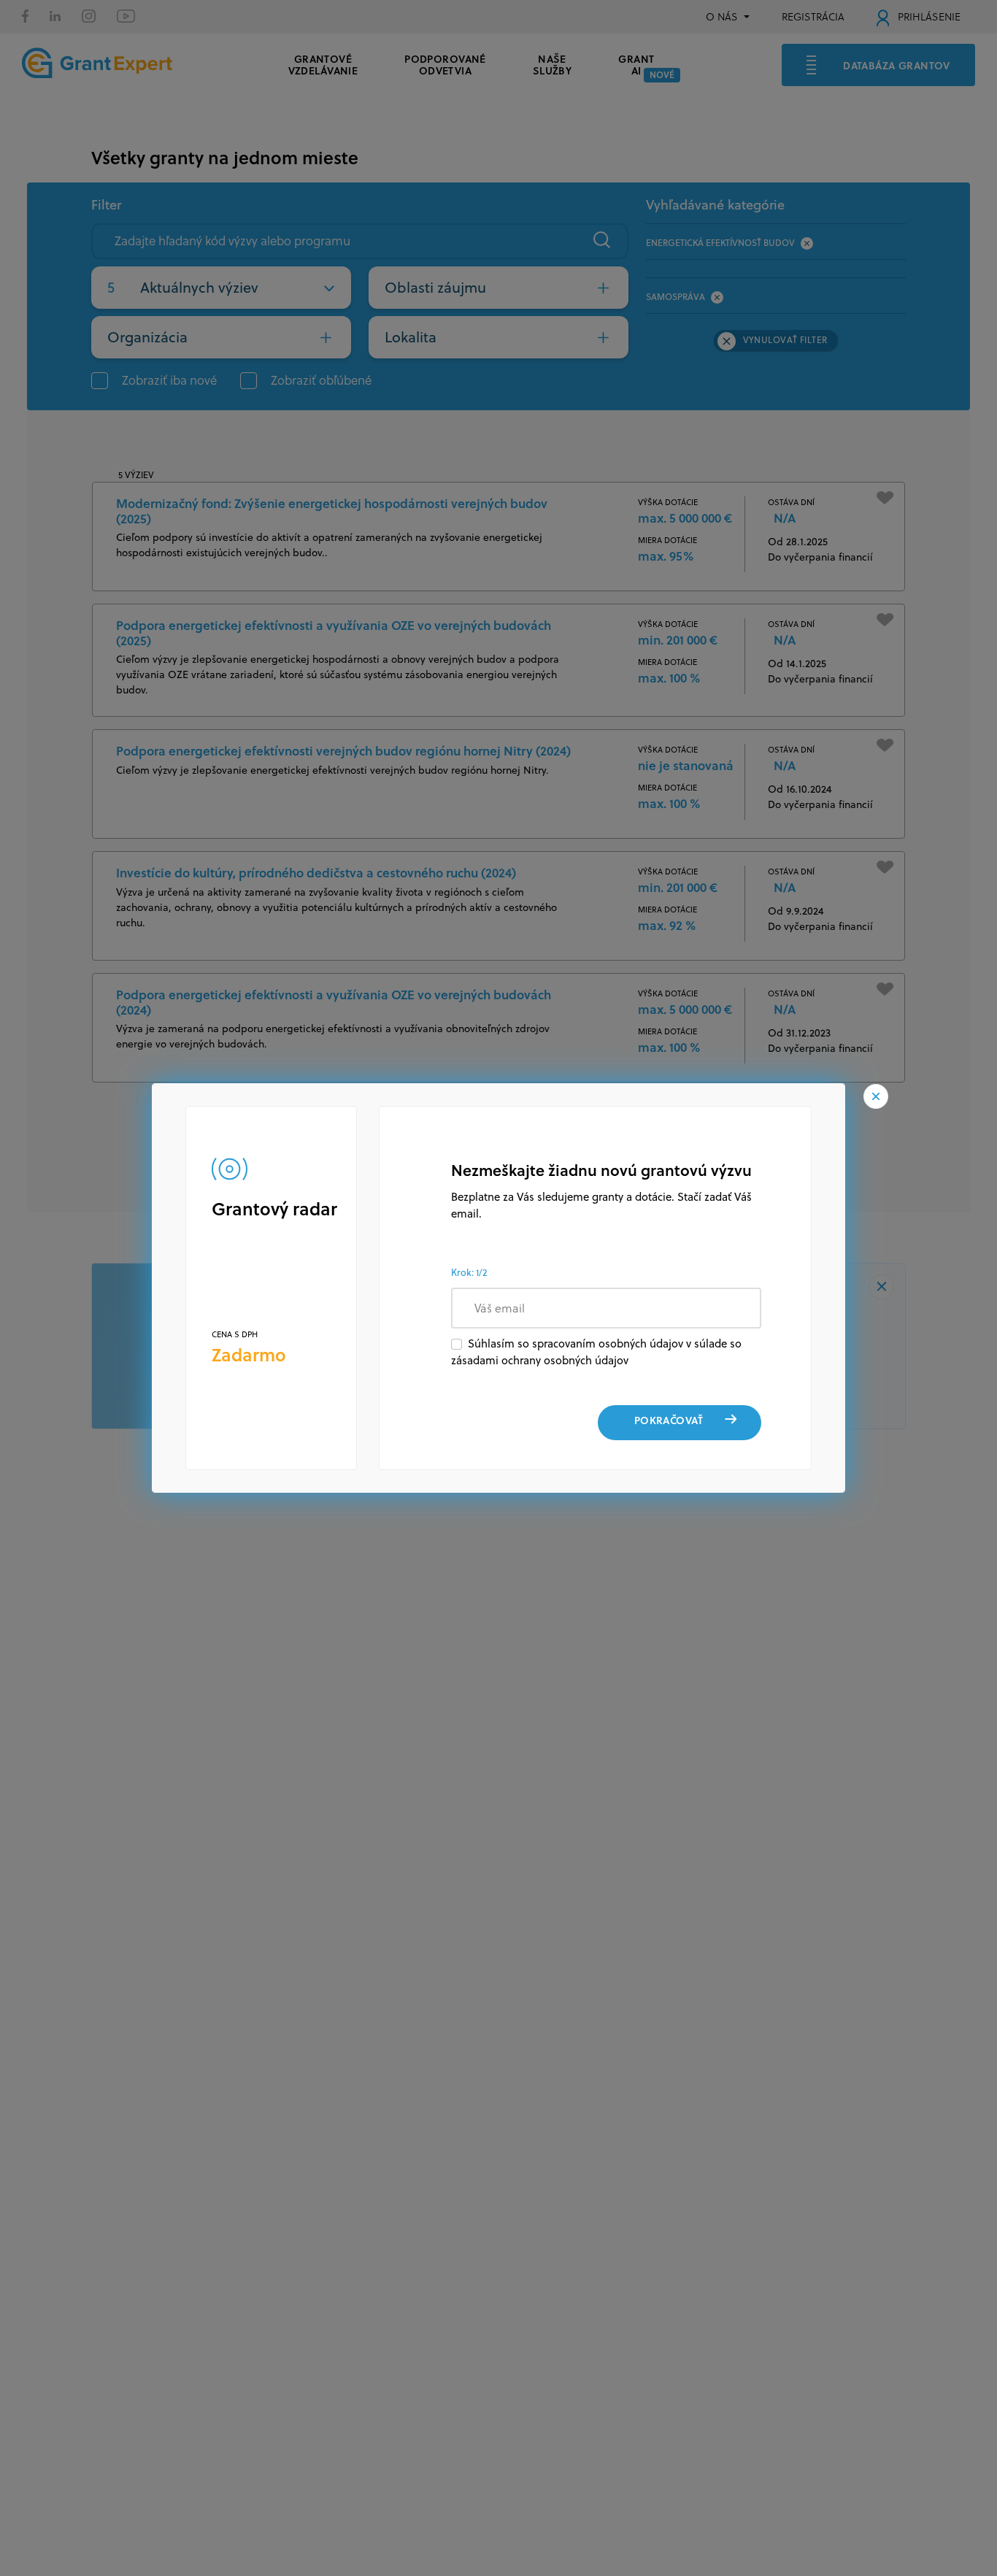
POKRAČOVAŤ (669, 1420)
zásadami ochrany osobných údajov (540, 1360)
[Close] (876, 1096)
